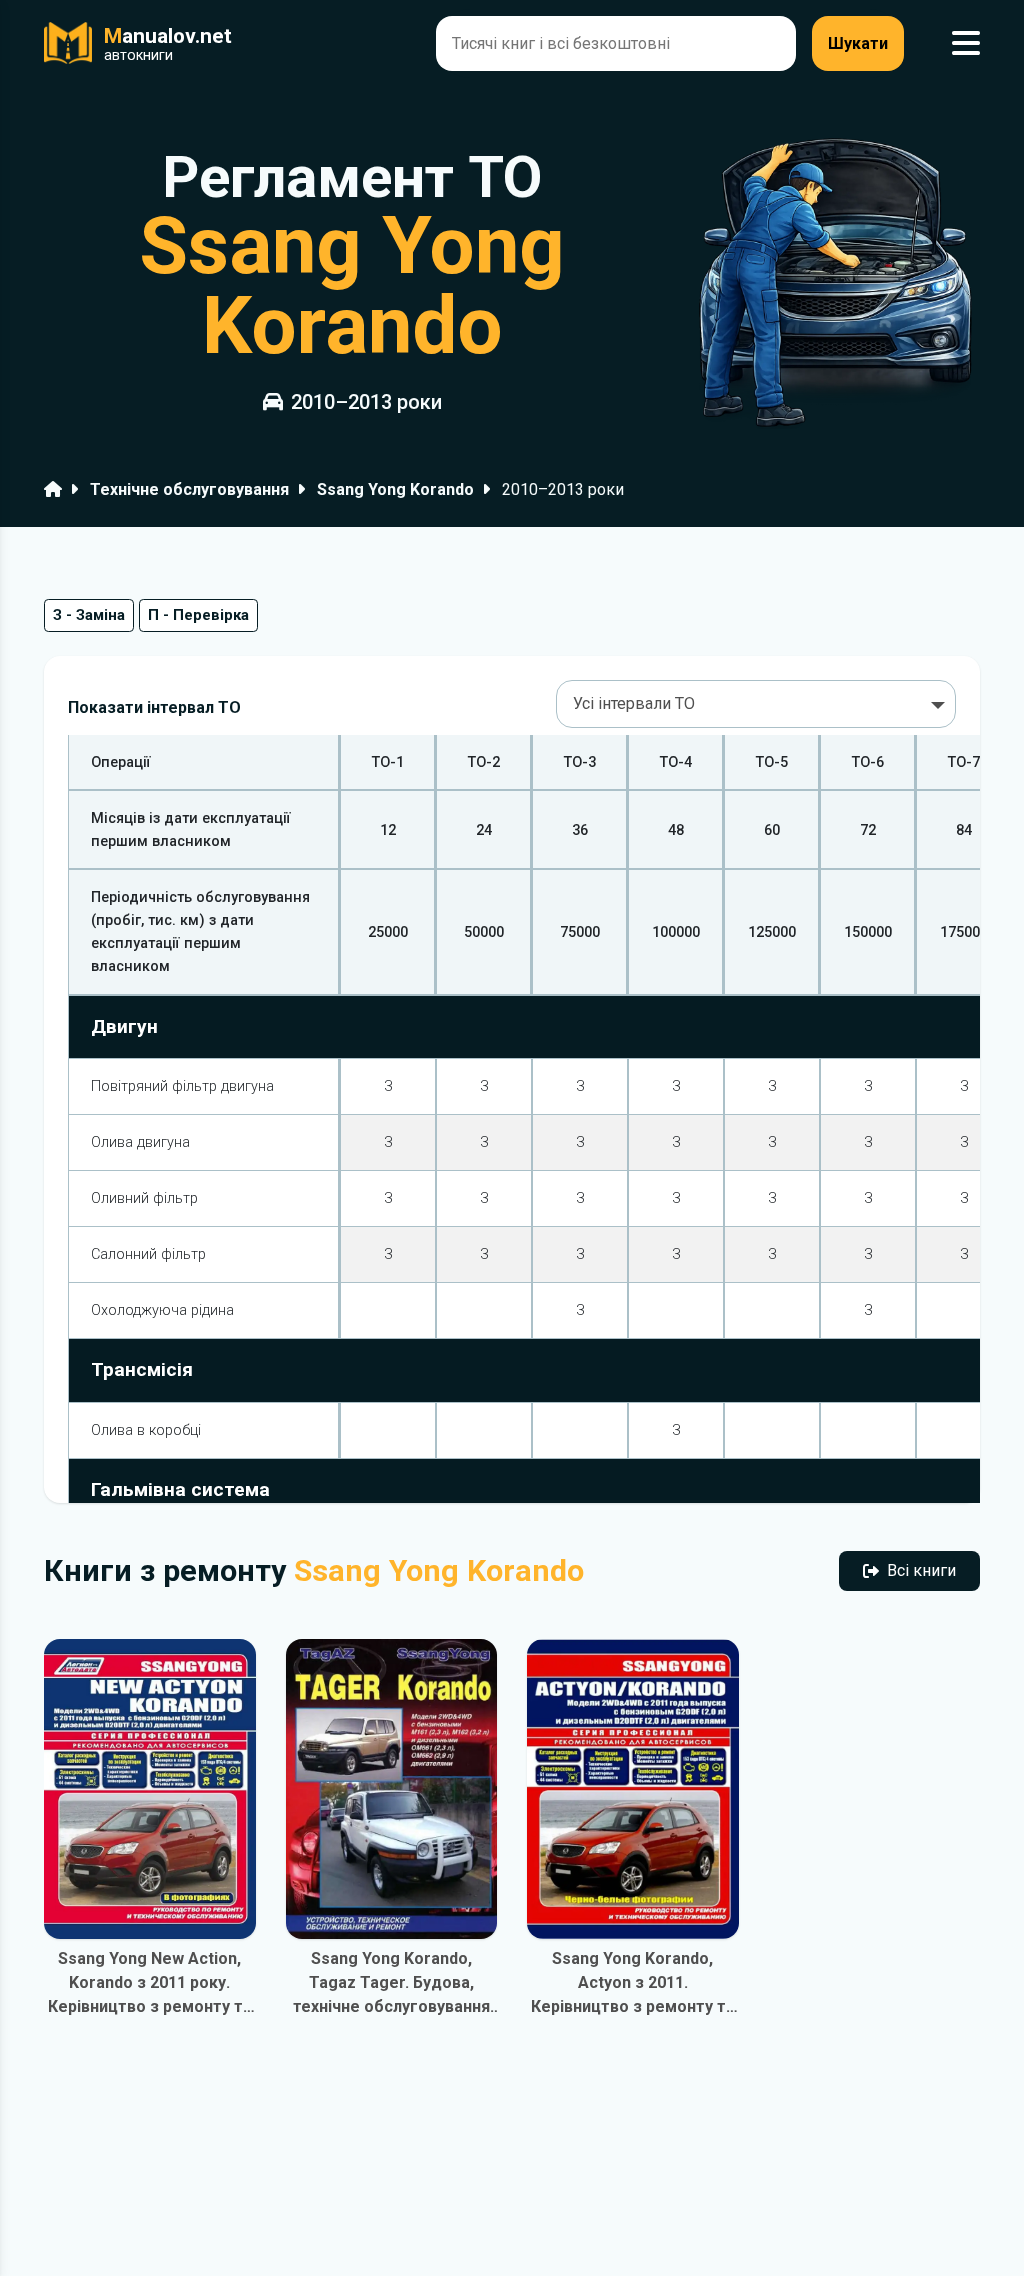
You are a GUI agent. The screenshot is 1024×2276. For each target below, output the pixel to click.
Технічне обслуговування (189, 489)
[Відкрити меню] (966, 43)
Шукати (858, 43)
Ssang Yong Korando (395, 489)
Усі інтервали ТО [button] (634, 703)
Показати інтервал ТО (154, 707)
